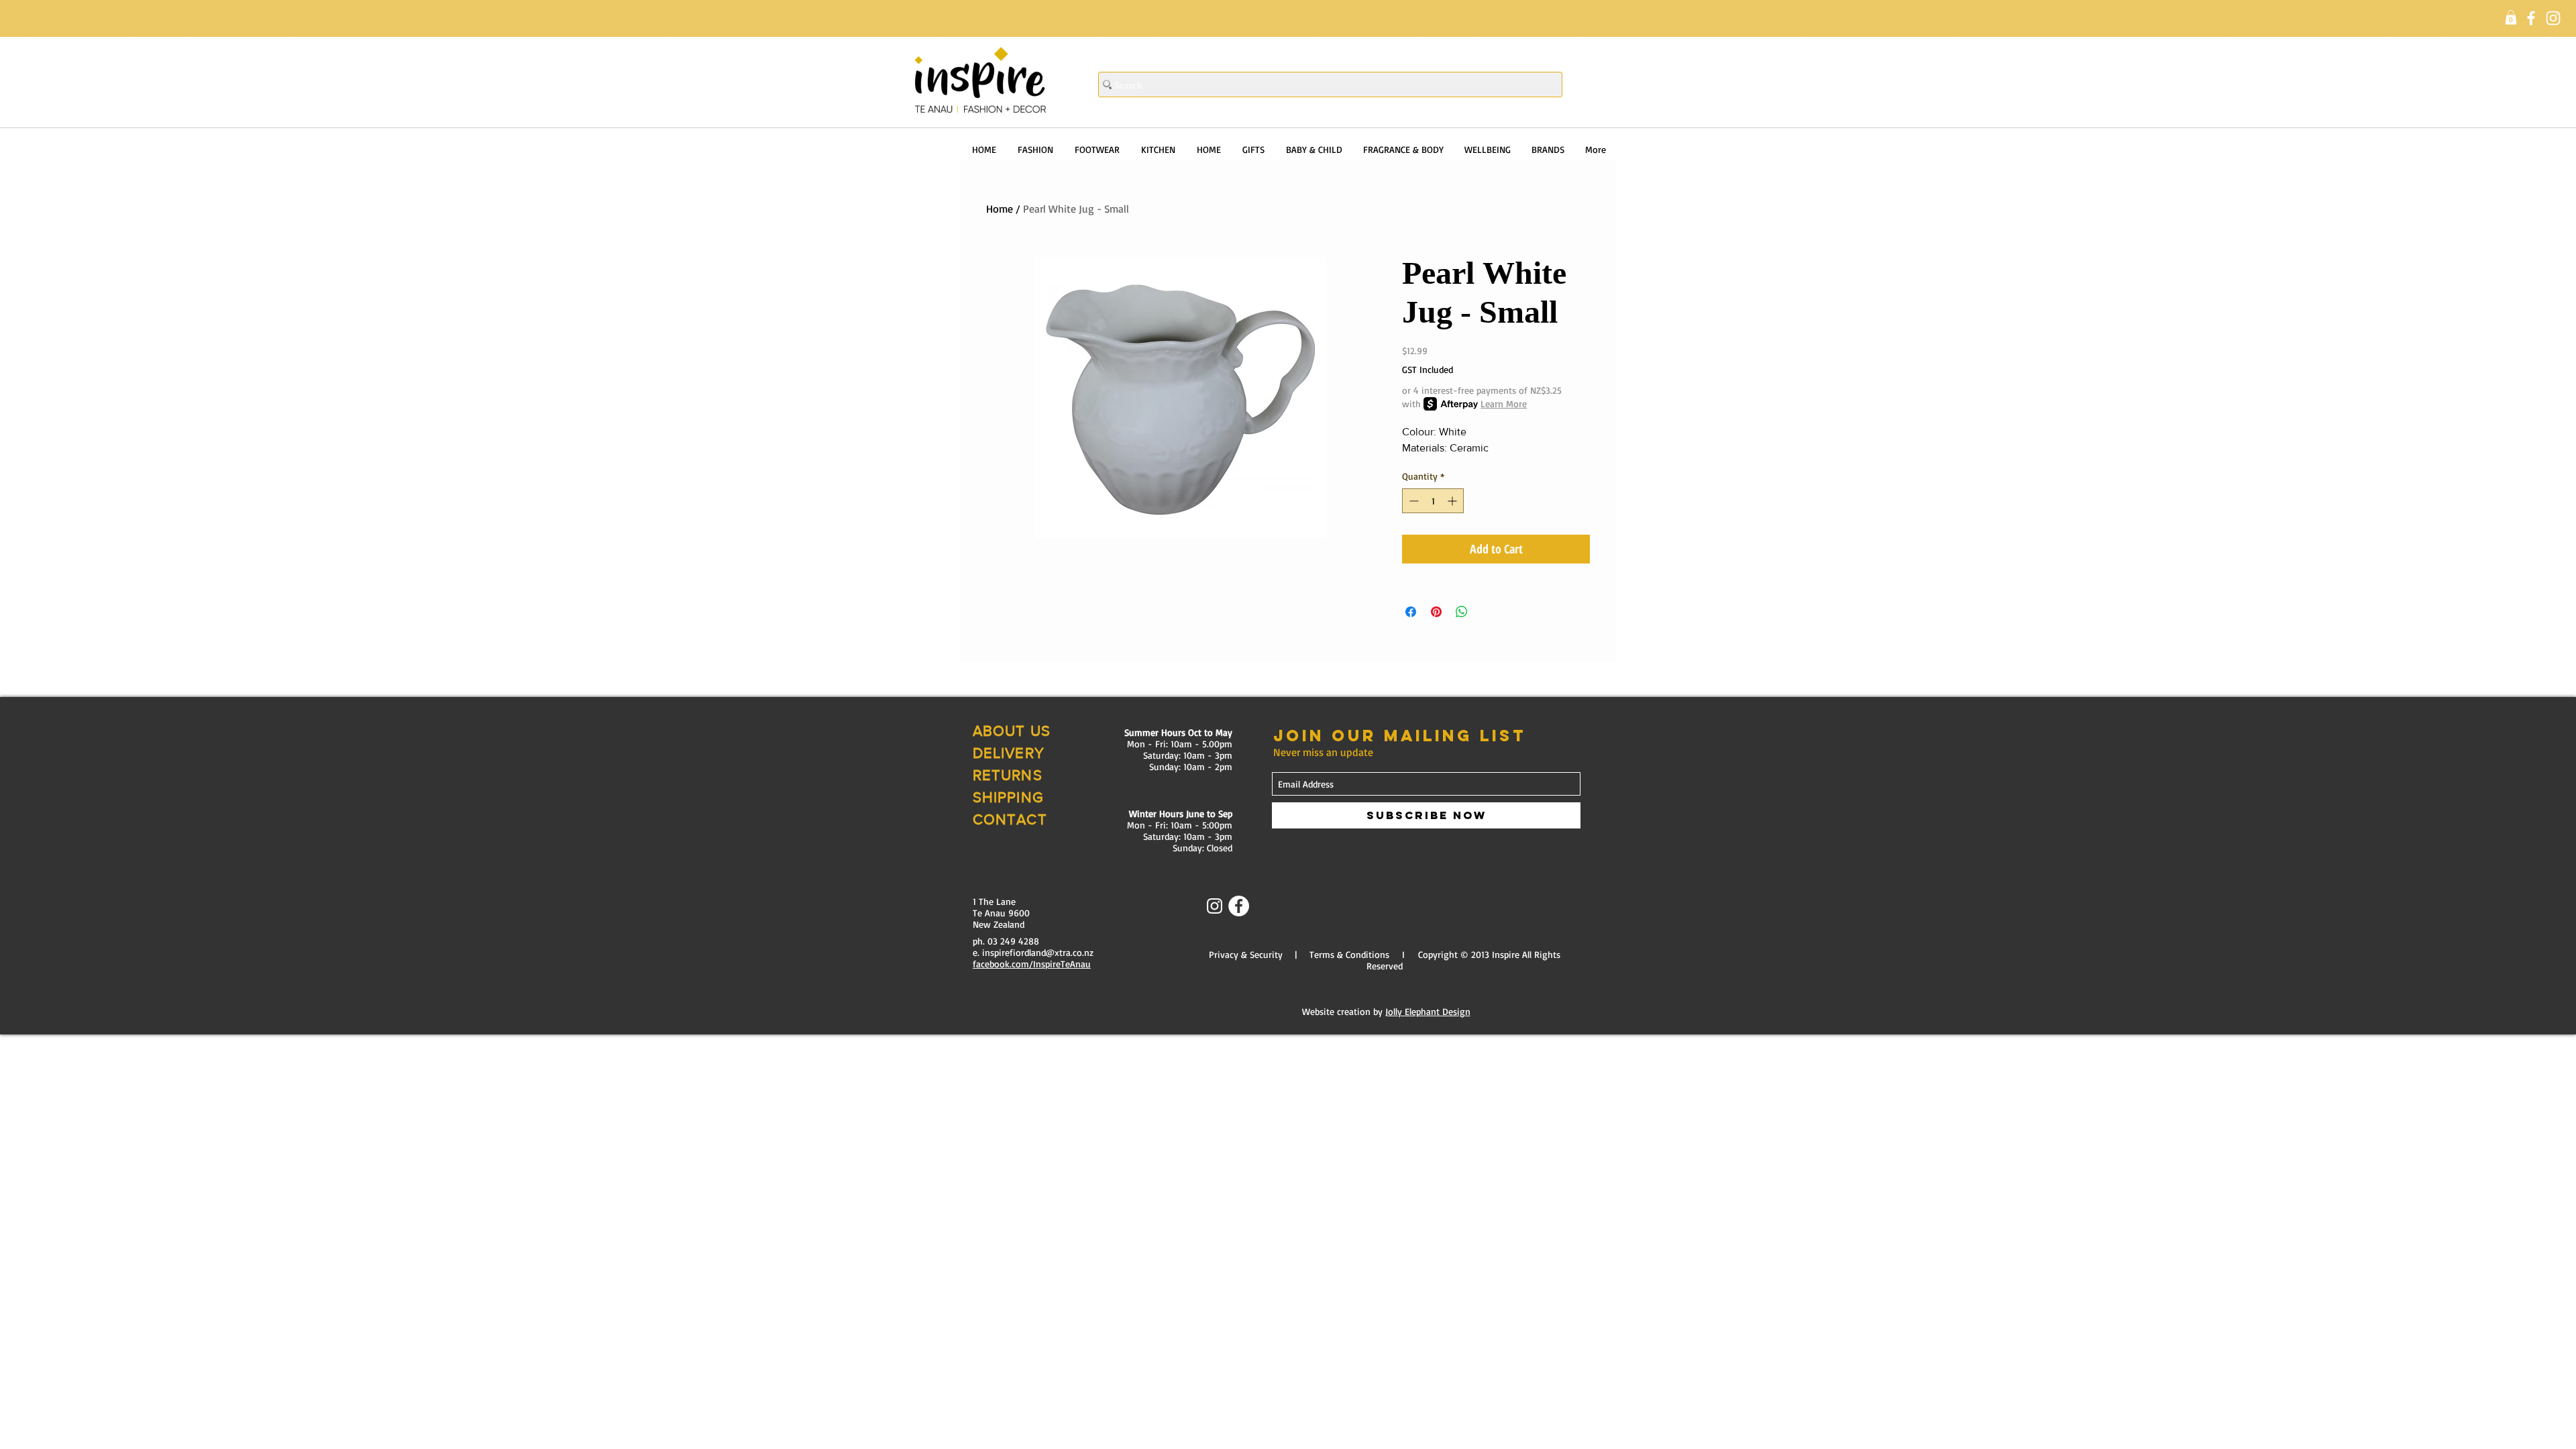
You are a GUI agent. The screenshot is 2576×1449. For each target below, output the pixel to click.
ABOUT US (1012, 731)
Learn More (1504, 404)
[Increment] (1453, 501)
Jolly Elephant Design (1428, 1011)
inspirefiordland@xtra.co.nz (1038, 952)
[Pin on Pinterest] (1436, 612)
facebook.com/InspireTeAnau (1032, 964)
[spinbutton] (1433, 501)
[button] (2511, 17)
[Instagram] (2553, 18)
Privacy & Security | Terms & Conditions (1299, 954)
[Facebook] (2531, 18)
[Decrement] (1412, 501)
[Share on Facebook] (1411, 612)
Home (1000, 209)
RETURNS (1008, 775)
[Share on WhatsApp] (1462, 612)
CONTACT (1010, 819)
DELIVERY (1009, 753)
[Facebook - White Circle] (1239, 906)
